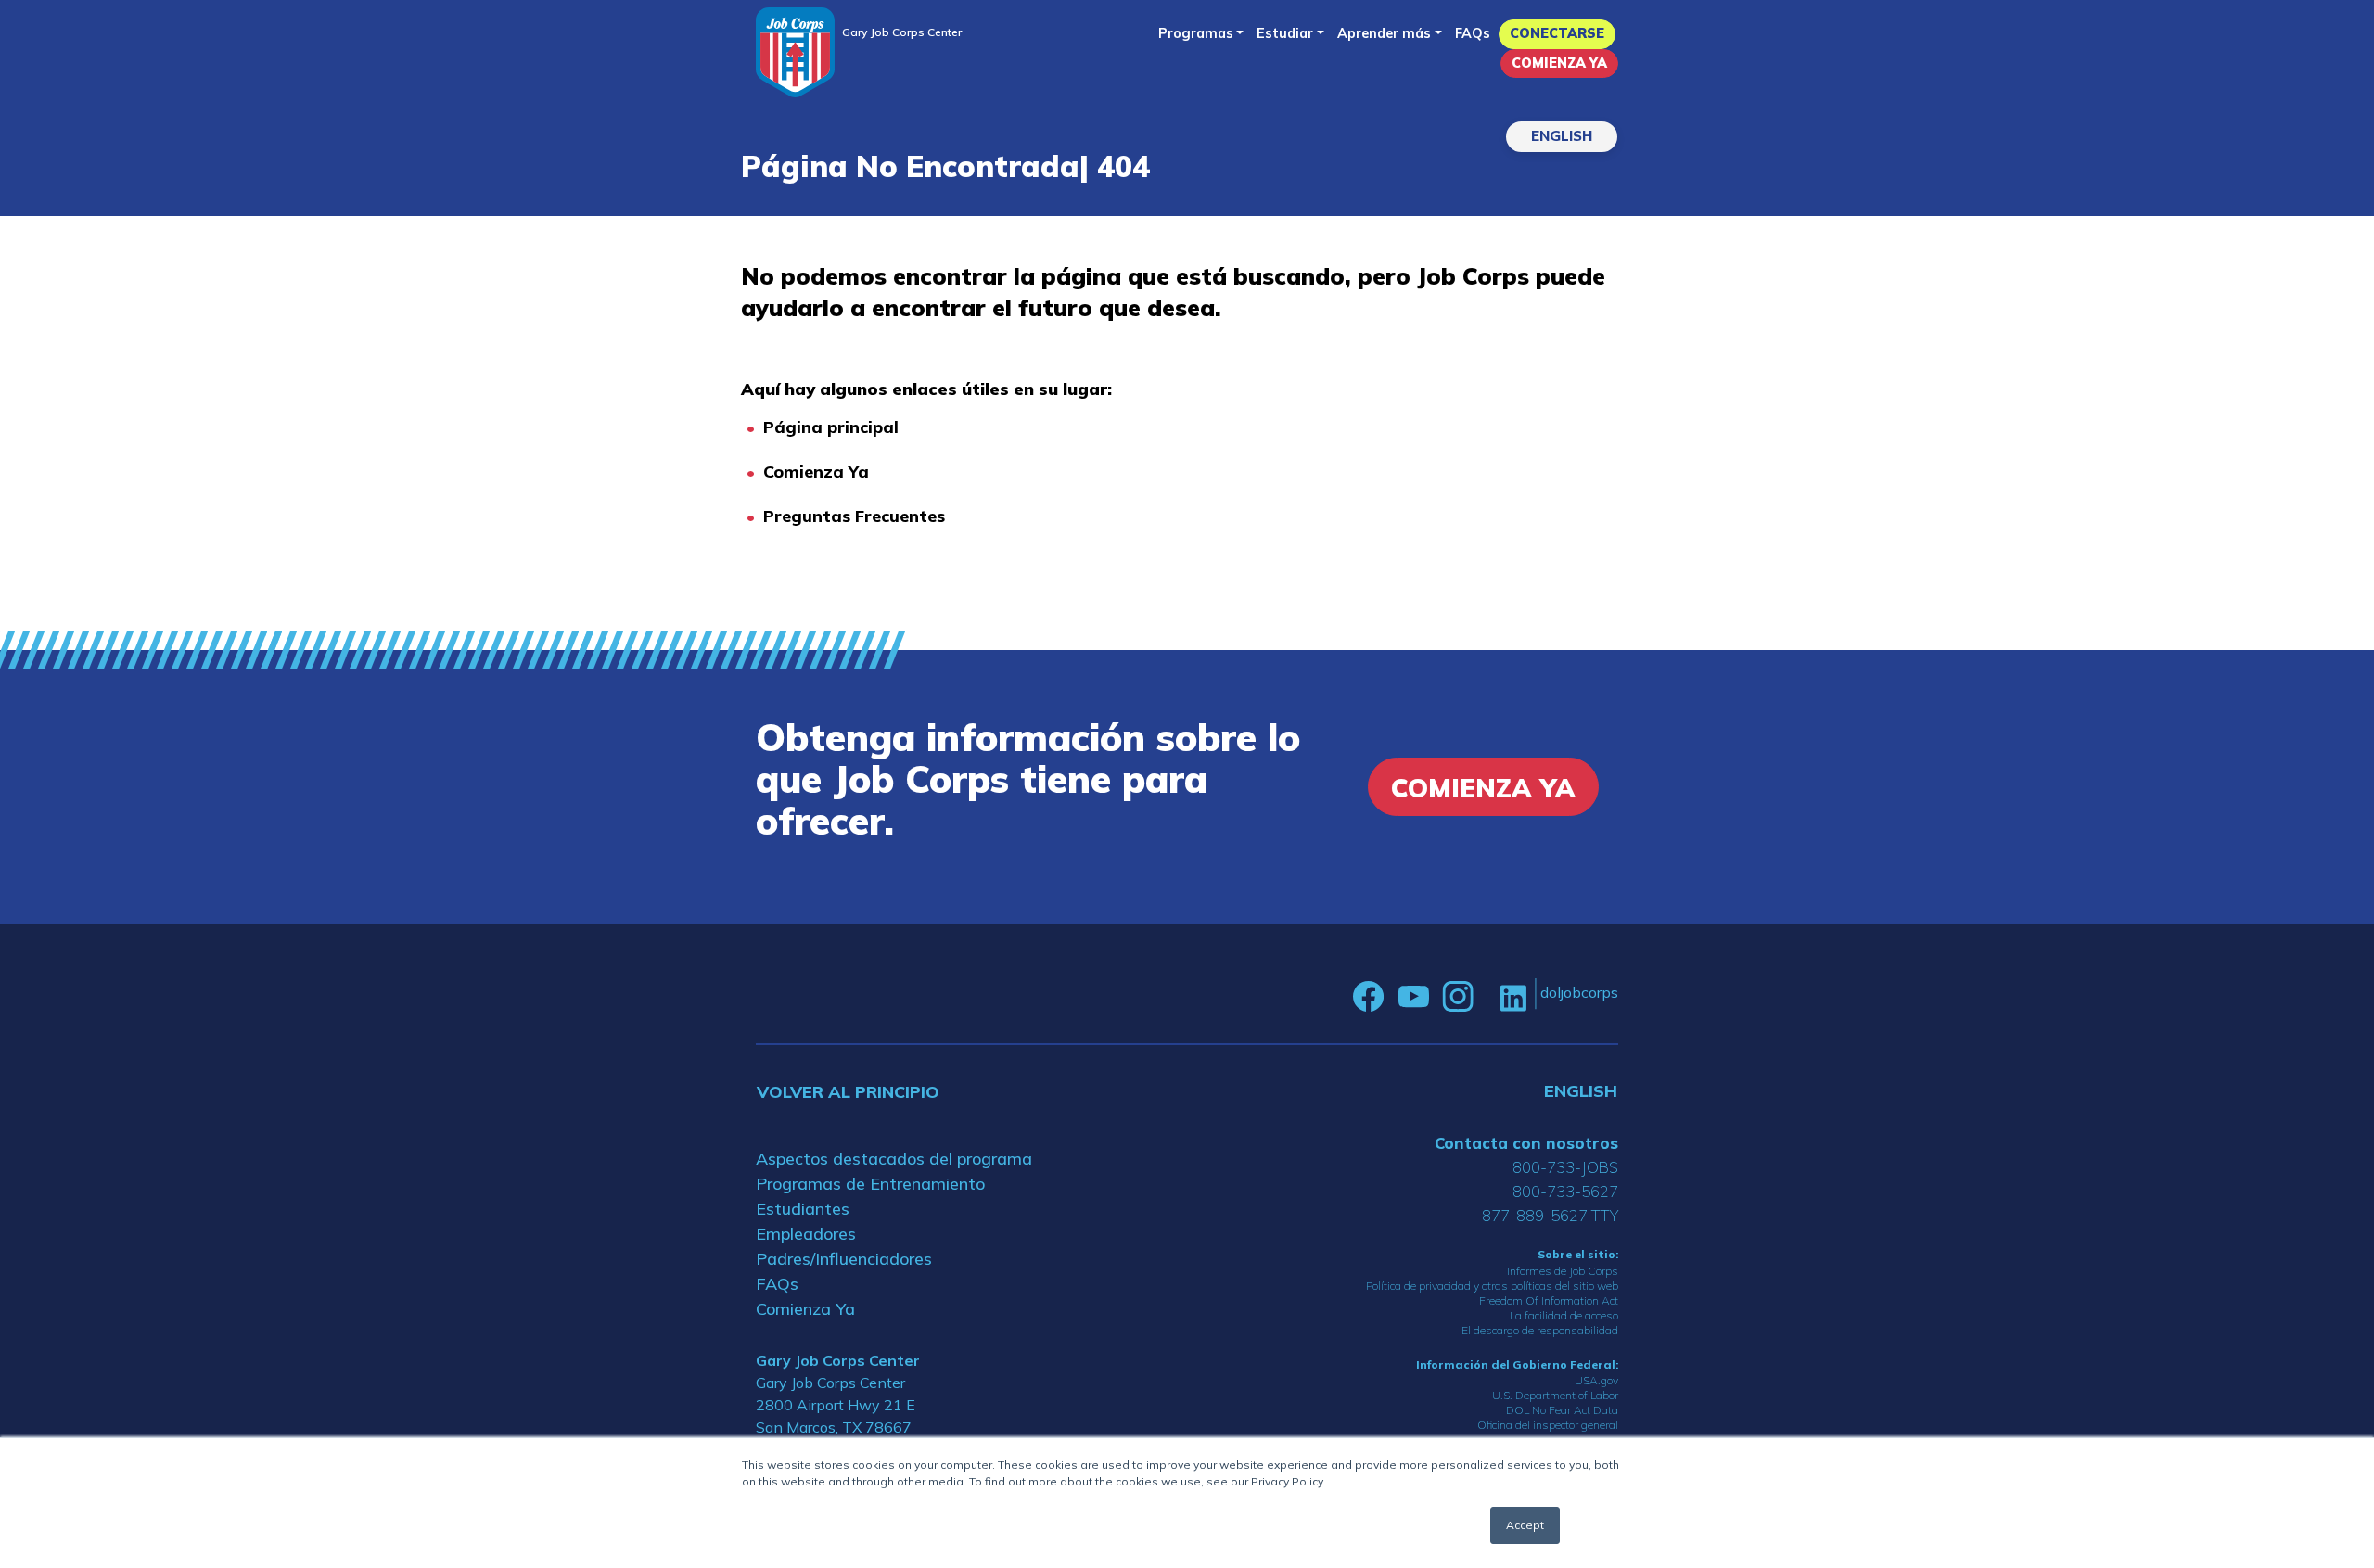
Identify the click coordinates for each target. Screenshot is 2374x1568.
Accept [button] (1525, 1525)
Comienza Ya (1559, 63)
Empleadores (806, 1234)
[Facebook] (1369, 997)
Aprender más (1384, 33)
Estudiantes (803, 1209)
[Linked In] (1513, 996)
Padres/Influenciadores (844, 1259)
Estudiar (1285, 33)
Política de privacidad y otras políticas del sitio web (1492, 1286)
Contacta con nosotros (1526, 1143)
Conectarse (1557, 33)
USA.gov (1596, 1380)
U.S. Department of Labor (1555, 1395)
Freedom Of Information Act (1549, 1300)
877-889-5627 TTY (1550, 1215)
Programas (1196, 33)
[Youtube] (1413, 997)
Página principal (831, 427)
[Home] (795, 52)
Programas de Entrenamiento (870, 1184)
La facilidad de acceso (1564, 1315)
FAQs (1473, 33)
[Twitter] (1487, 997)
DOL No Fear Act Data (1562, 1410)
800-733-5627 (1565, 1191)
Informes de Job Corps (1563, 1271)
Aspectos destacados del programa (894, 1159)
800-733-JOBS (1565, 1167)
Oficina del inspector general (1548, 1425)
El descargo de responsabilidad (1540, 1330)
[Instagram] (1458, 997)
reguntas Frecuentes (860, 516)
